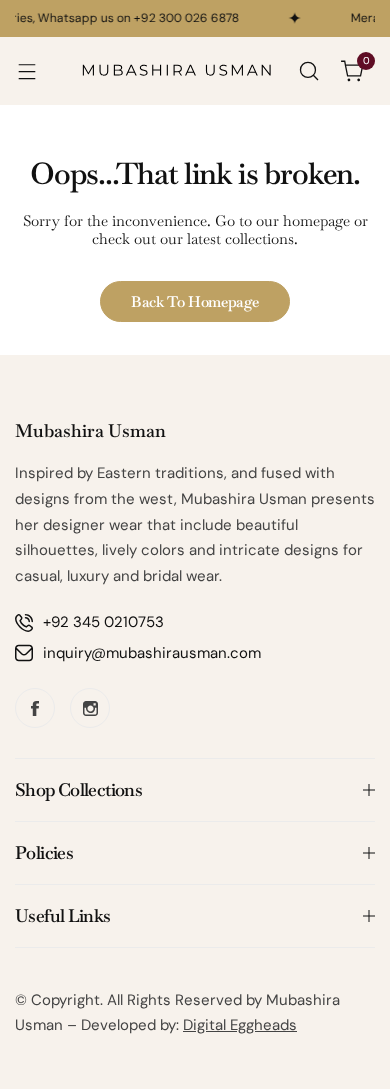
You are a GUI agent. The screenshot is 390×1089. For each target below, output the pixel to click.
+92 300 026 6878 (184, 18)
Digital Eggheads (240, 1025)
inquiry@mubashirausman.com (152, 653)
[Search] (309, 71)
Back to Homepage (195, 301)
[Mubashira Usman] (177, 71)
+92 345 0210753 (103, 622)
